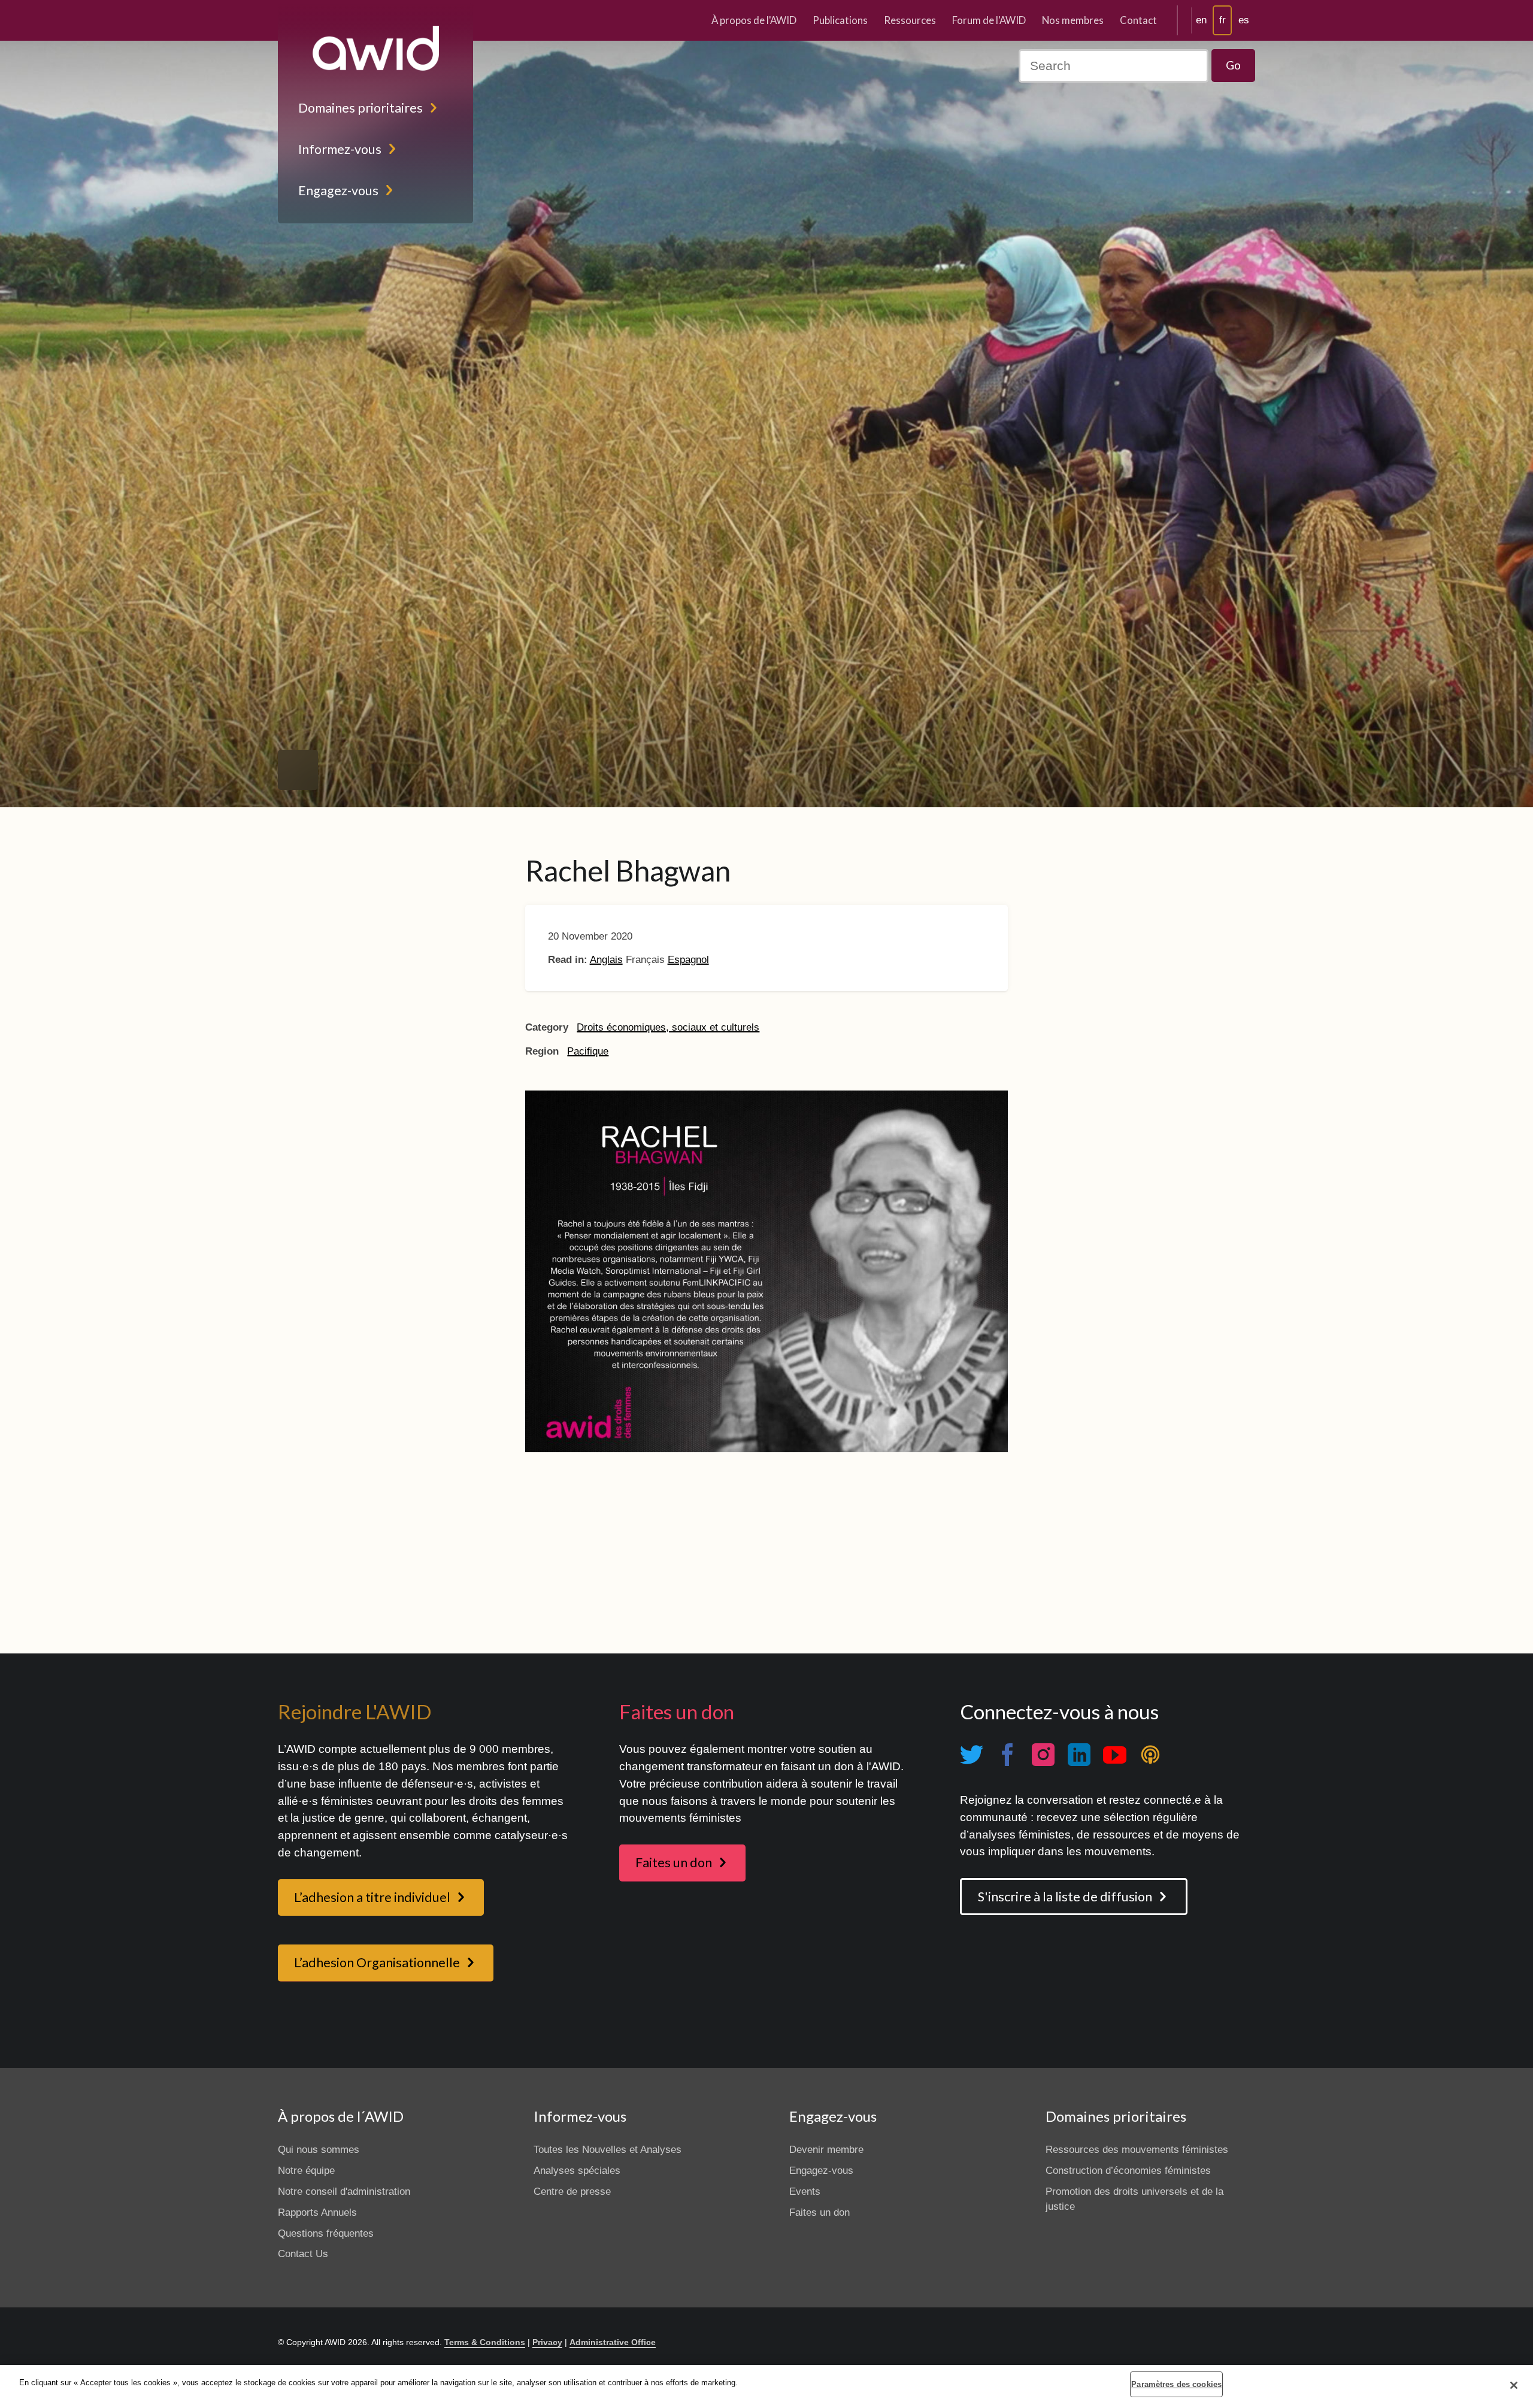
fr (1223, 20)
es (1244, 20)
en (1201, 20)
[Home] (375, 48)
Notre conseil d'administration (344, 2192)
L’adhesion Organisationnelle (377, 1962)
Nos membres (1073, 20)
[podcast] (1150, 1755)
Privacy (547, 2342)
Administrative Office (613, 2342)
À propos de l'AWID (754, 20)
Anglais (606, 960)
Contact (1138, 20)
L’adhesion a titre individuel (372, 1897)
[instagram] (1043, 1755)
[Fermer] (1514, 2385)
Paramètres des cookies (1176, 2384)
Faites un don (674, 1862)
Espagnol (688, 960)
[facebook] (1007, 1755)
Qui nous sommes (319, 2150)
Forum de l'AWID (989, 20)
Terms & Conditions (485, 2342)
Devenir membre (826, 2150)
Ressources (910, 20)
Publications (840, 20)
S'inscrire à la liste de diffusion (1065, 1897)
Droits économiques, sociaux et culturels (668, 1027)
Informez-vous (340, 149)
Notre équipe (306, 2171)
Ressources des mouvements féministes (1137, 2150)
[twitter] (971, 1755)
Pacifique (588, 1051)
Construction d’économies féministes (1128, 2171)
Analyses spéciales (577, 2171)
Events (805, 2192)
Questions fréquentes (326, 2233)
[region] (766, 2386)
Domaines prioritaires (360, 108)
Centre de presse (572, 2192)
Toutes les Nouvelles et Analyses (608, 2150)
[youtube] (1114, 1755)
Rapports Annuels (317, 2212)
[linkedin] (1078, 1755)
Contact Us (303, 2254)
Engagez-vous (338, 190)
